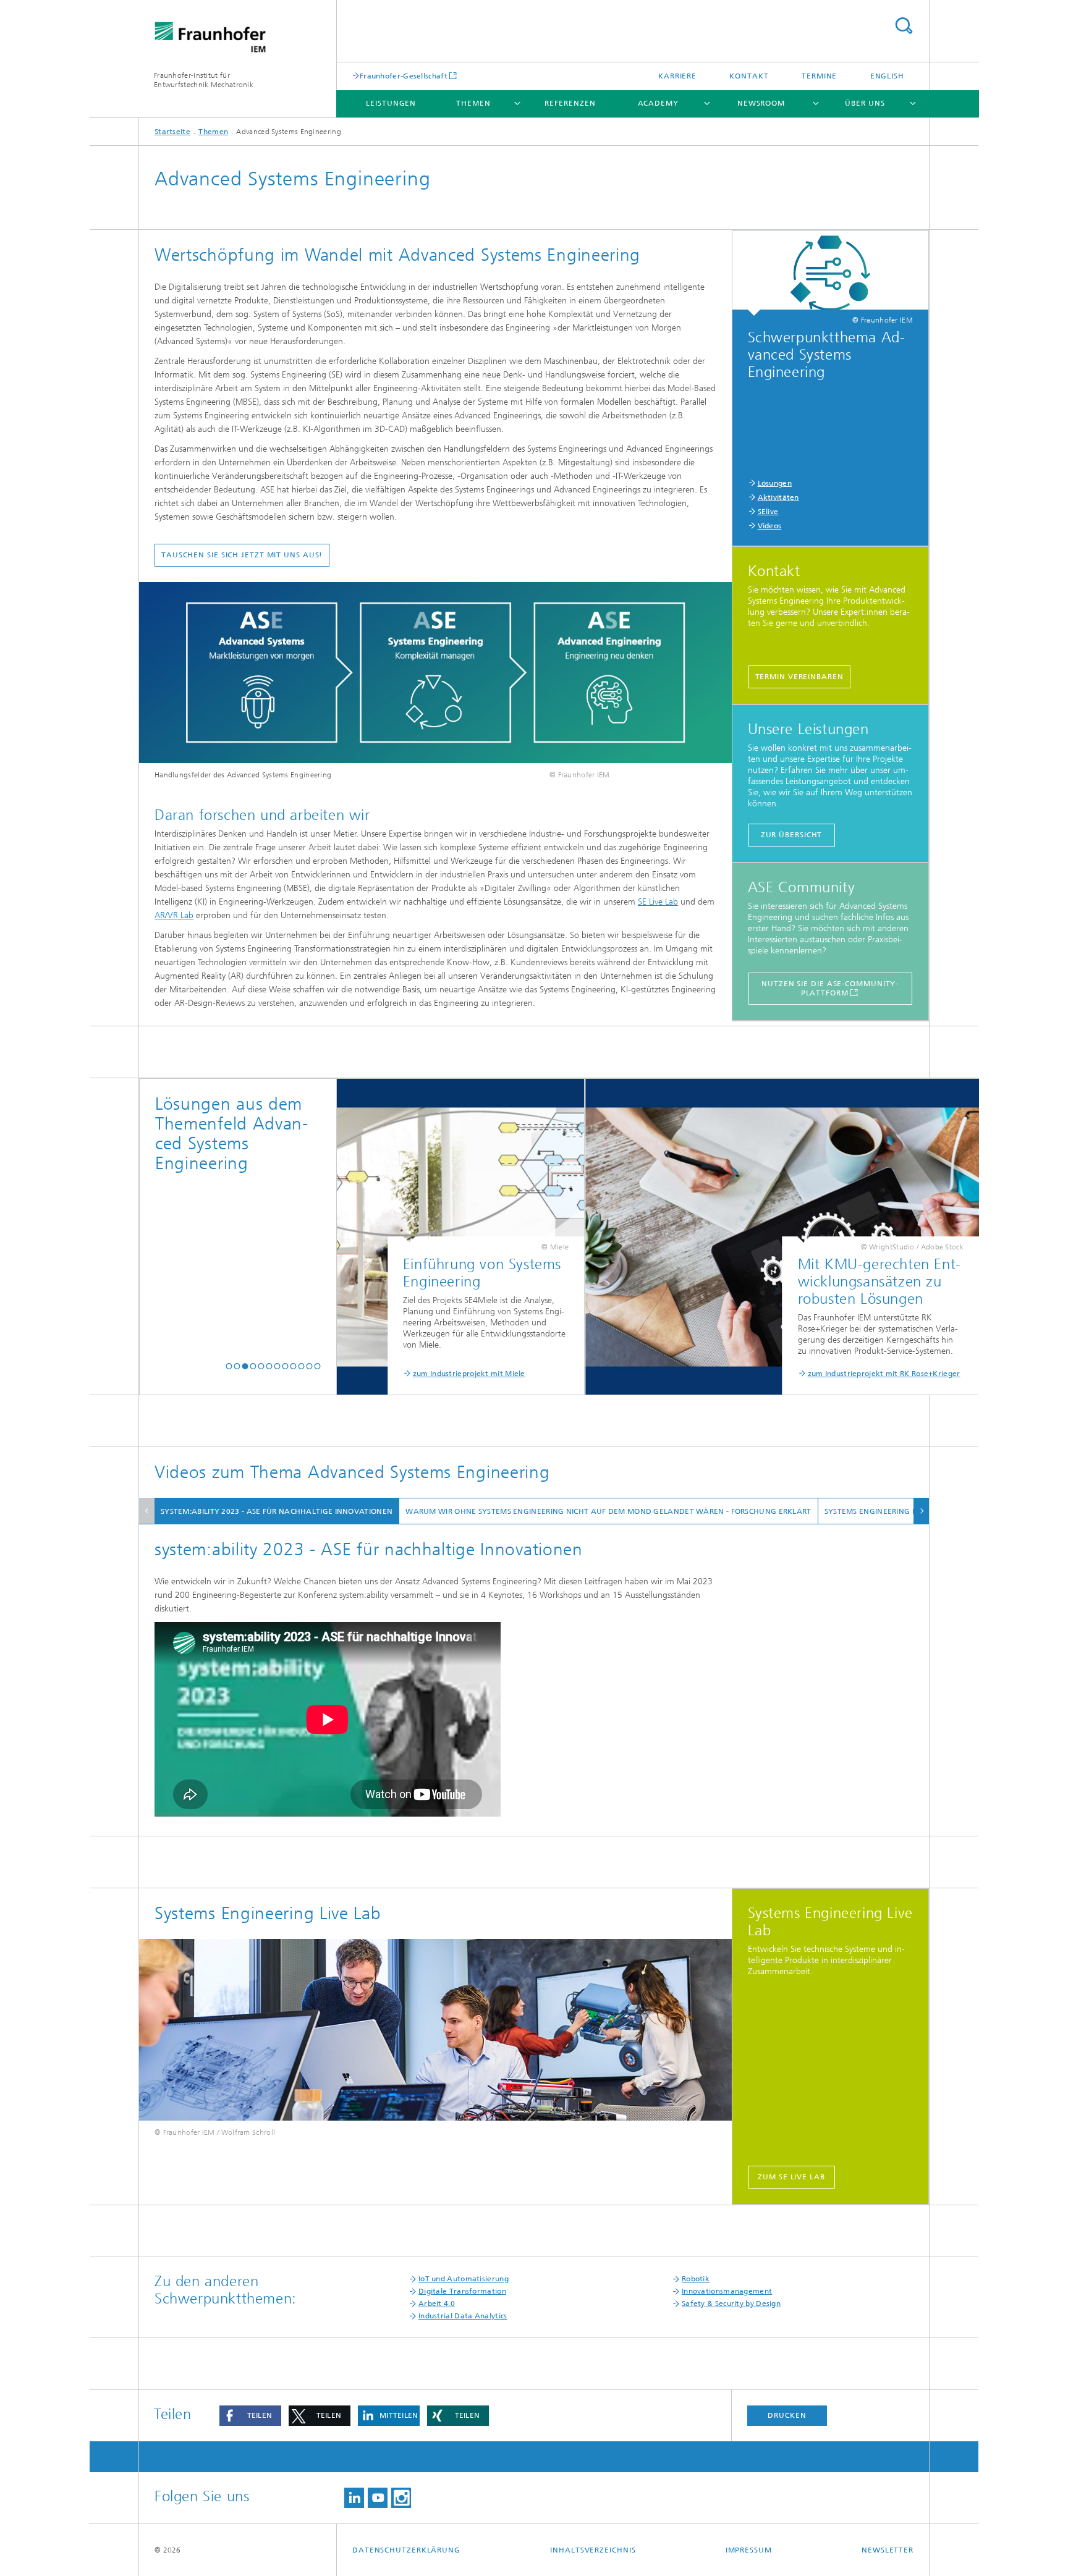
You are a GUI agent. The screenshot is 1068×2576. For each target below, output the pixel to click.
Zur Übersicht (792, 835)
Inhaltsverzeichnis (593, 2550)
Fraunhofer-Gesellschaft (404, 76)
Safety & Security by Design (731, 2304)
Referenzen (570, 103)
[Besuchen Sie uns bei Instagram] (401, 2498)
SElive (768, 512)
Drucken (787, 2415)
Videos (770, 526)
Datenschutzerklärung (406, 2550)
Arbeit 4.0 (437, 2304)
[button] (229, 1366)
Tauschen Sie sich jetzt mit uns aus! (242, 555)
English (887, 76)
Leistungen (391, 103)
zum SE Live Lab (791, 2177)
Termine (819, 76)
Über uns (865, 103)
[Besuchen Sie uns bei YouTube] (378, 2498)
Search (904, 26)
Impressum (749, 2550)
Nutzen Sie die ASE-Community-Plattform (830, 988)
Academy (658, 103)
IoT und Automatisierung (464, 2279)
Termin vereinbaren (799, 677)
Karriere (677, 76)
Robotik (696, 2279)
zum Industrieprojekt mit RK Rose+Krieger (660, 1374)
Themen (473, 103)
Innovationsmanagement (727, 2291)
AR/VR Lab (174, 915)
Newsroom (761, 103)
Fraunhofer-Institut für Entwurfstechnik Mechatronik (204, 80)
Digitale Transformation (462, 2291)
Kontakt (749, 76)
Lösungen (775, 483)
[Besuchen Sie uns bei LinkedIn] (354, 2498)
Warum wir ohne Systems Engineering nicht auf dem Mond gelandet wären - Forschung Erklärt (608, 1511)
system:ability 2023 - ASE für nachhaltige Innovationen (277, 1511)
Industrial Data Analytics (463, 2316)
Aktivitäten (778, 497)
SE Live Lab (658, 902)
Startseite (172, 132)
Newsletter (888, 2550)
